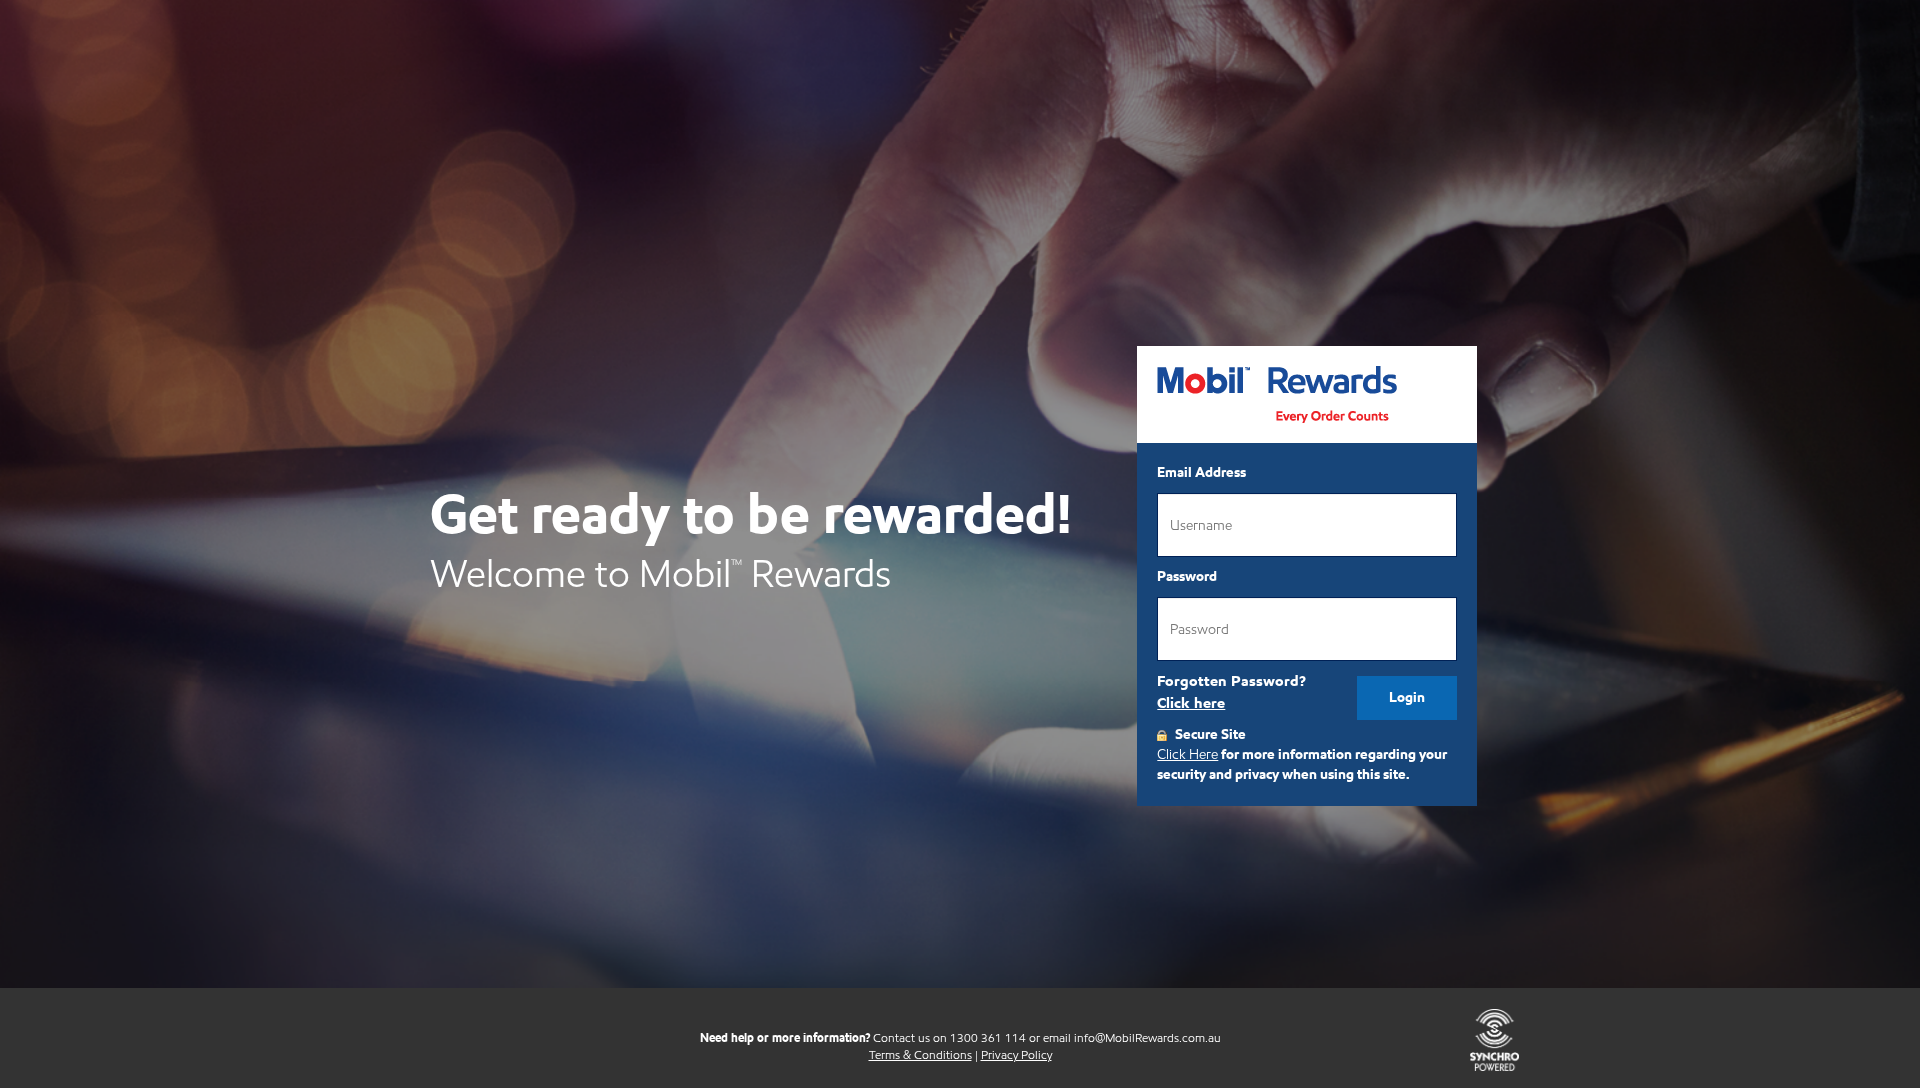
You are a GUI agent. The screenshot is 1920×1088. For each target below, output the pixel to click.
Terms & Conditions (920, 1054)
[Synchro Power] (1494, 1038)
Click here (1191, 703)
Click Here (1187, 754)
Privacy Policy (1016, 1054)
